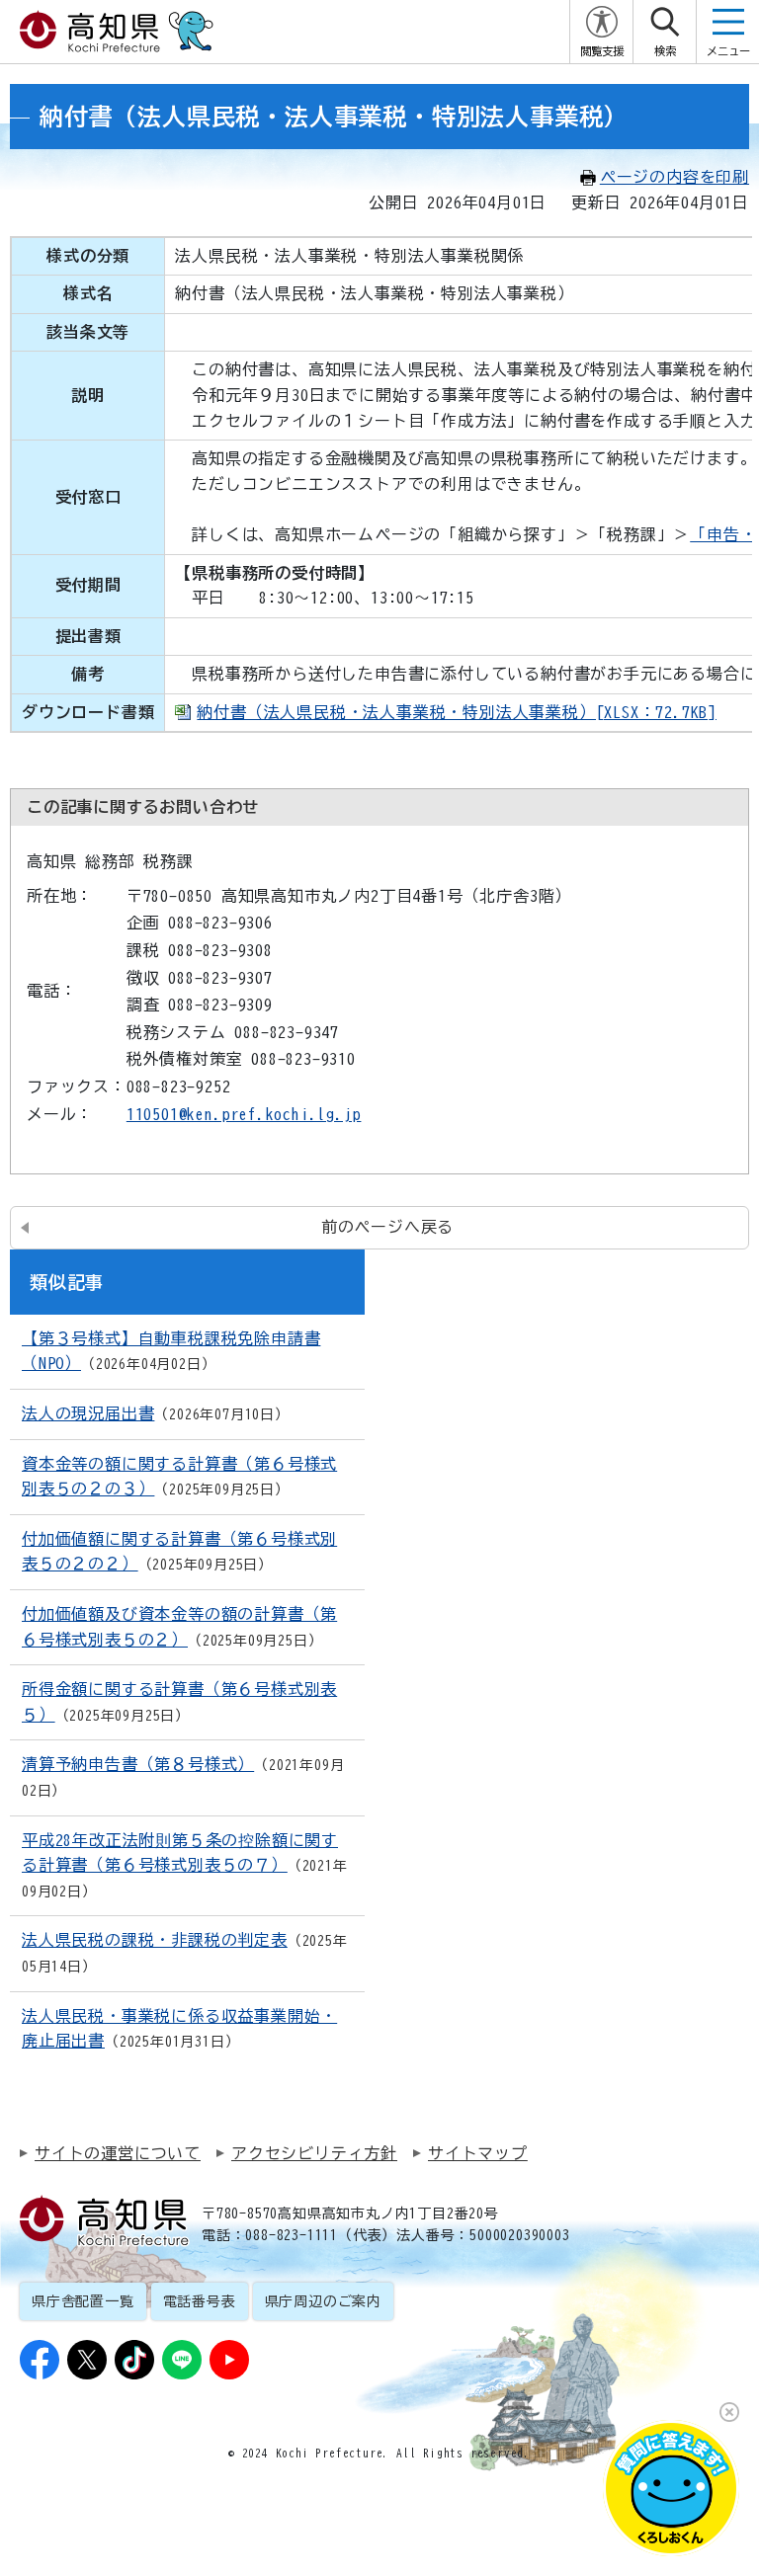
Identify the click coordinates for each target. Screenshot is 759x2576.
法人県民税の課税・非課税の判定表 (155, 1940)
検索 (665, 51)
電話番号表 (200, 2301)
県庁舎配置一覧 (83, 2301)
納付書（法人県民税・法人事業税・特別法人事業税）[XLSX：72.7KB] (457, 712)
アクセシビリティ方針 (314, 2153)
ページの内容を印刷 (675, 177)
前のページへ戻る (387, 1227)
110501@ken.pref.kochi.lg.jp (244, 1114)
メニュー (728, 51)
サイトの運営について (118, 2153)
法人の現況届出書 (88, 1413)
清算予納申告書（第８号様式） (138, 1764)
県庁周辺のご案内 (323, 2301)
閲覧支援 (602, 51)
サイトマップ (478, 2153)
